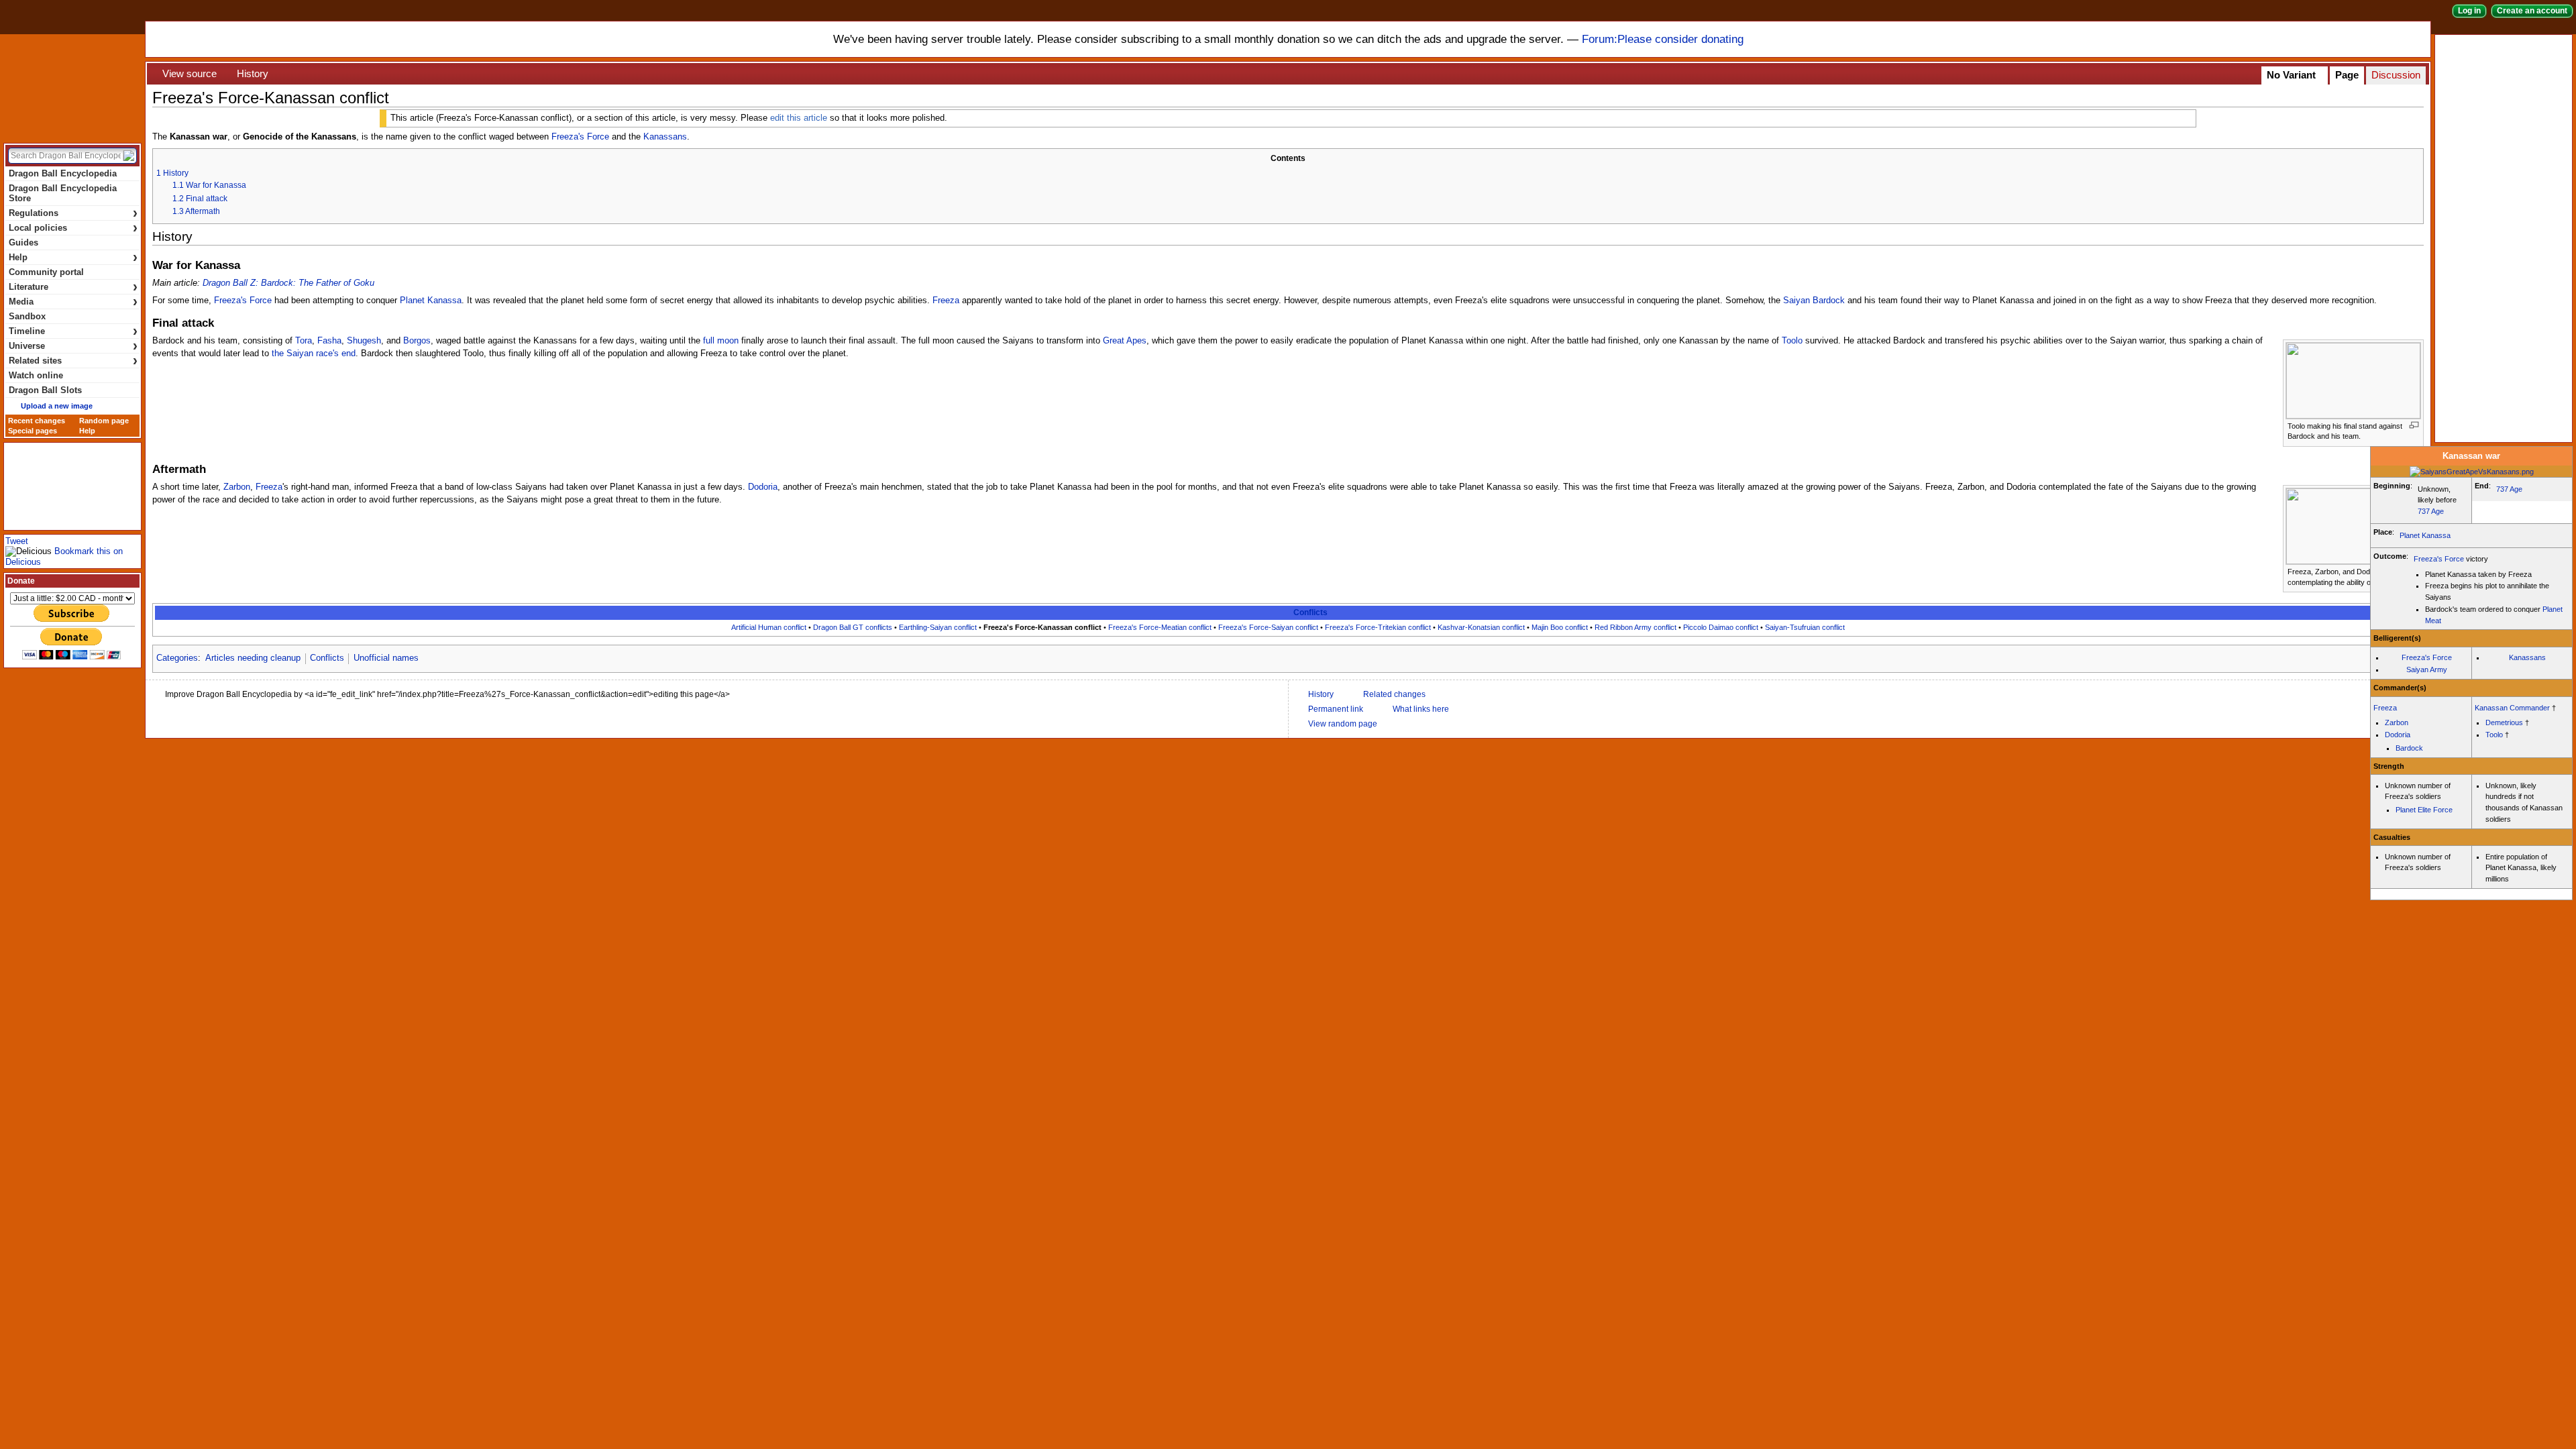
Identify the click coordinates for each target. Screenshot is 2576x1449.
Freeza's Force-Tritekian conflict (1378, 627)
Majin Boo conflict (1560, 627)
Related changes (1394, 694)
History (253, 74)
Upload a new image (57, 406)
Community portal (46, 272)
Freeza (946, 301)
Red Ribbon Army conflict (1635, 627)
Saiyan (1796, 301)
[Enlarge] (2414, 425)
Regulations (73, 213)
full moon (721, 341)
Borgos (417, 341)
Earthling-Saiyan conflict (938, 627)
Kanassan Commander (2512, 708)
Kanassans (665, 137)
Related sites (73, 361)
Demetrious (2504, 722)
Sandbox (27, 316)
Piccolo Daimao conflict (1721, 627)
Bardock (1829, 301)
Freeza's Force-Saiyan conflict (1268, 627)
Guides (23, 243)
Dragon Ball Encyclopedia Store (63, 193)
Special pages (33, 431)
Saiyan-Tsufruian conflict (1805, 627)
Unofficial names (386, 658)
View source (190, 74)
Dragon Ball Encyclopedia (72, 86)
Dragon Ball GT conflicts (853, 627)
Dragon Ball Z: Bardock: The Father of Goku (288, 283)
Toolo (1792, 341)
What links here (1421, 709)
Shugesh (364, 341)
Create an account (2532, 11)
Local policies (73, 228)
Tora (304, 341)
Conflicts (1310, 612)
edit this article (799, 118)
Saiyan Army (2427, 669)
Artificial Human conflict (769, 627)
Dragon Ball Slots (45, 390)
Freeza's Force (580, 137)
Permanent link (1336, 709)
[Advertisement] (2506, 237)
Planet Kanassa (431, 301)
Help (73, 257)
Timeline (73, 331)
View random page (1343, 724)
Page (2347, 75)
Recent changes (37, 421)
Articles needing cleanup (253, 658)
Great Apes (1125, 341)
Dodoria (763, 487)
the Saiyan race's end (314, 354)
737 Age (2431, 511)
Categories (177, 658)
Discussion (2396, 75)
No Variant (2291, 75)
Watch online (36, 375)
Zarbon (237, 487)
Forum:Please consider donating (1663, 39)
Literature (73, 287)
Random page (104, 421)
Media (73, 302)
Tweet (17, 541)
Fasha (329, 341)
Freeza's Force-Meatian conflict (1160, 627)
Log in (2469, 11)
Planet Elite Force (2424, 810)
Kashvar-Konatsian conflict (1481, 627)
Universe (73, 346)
